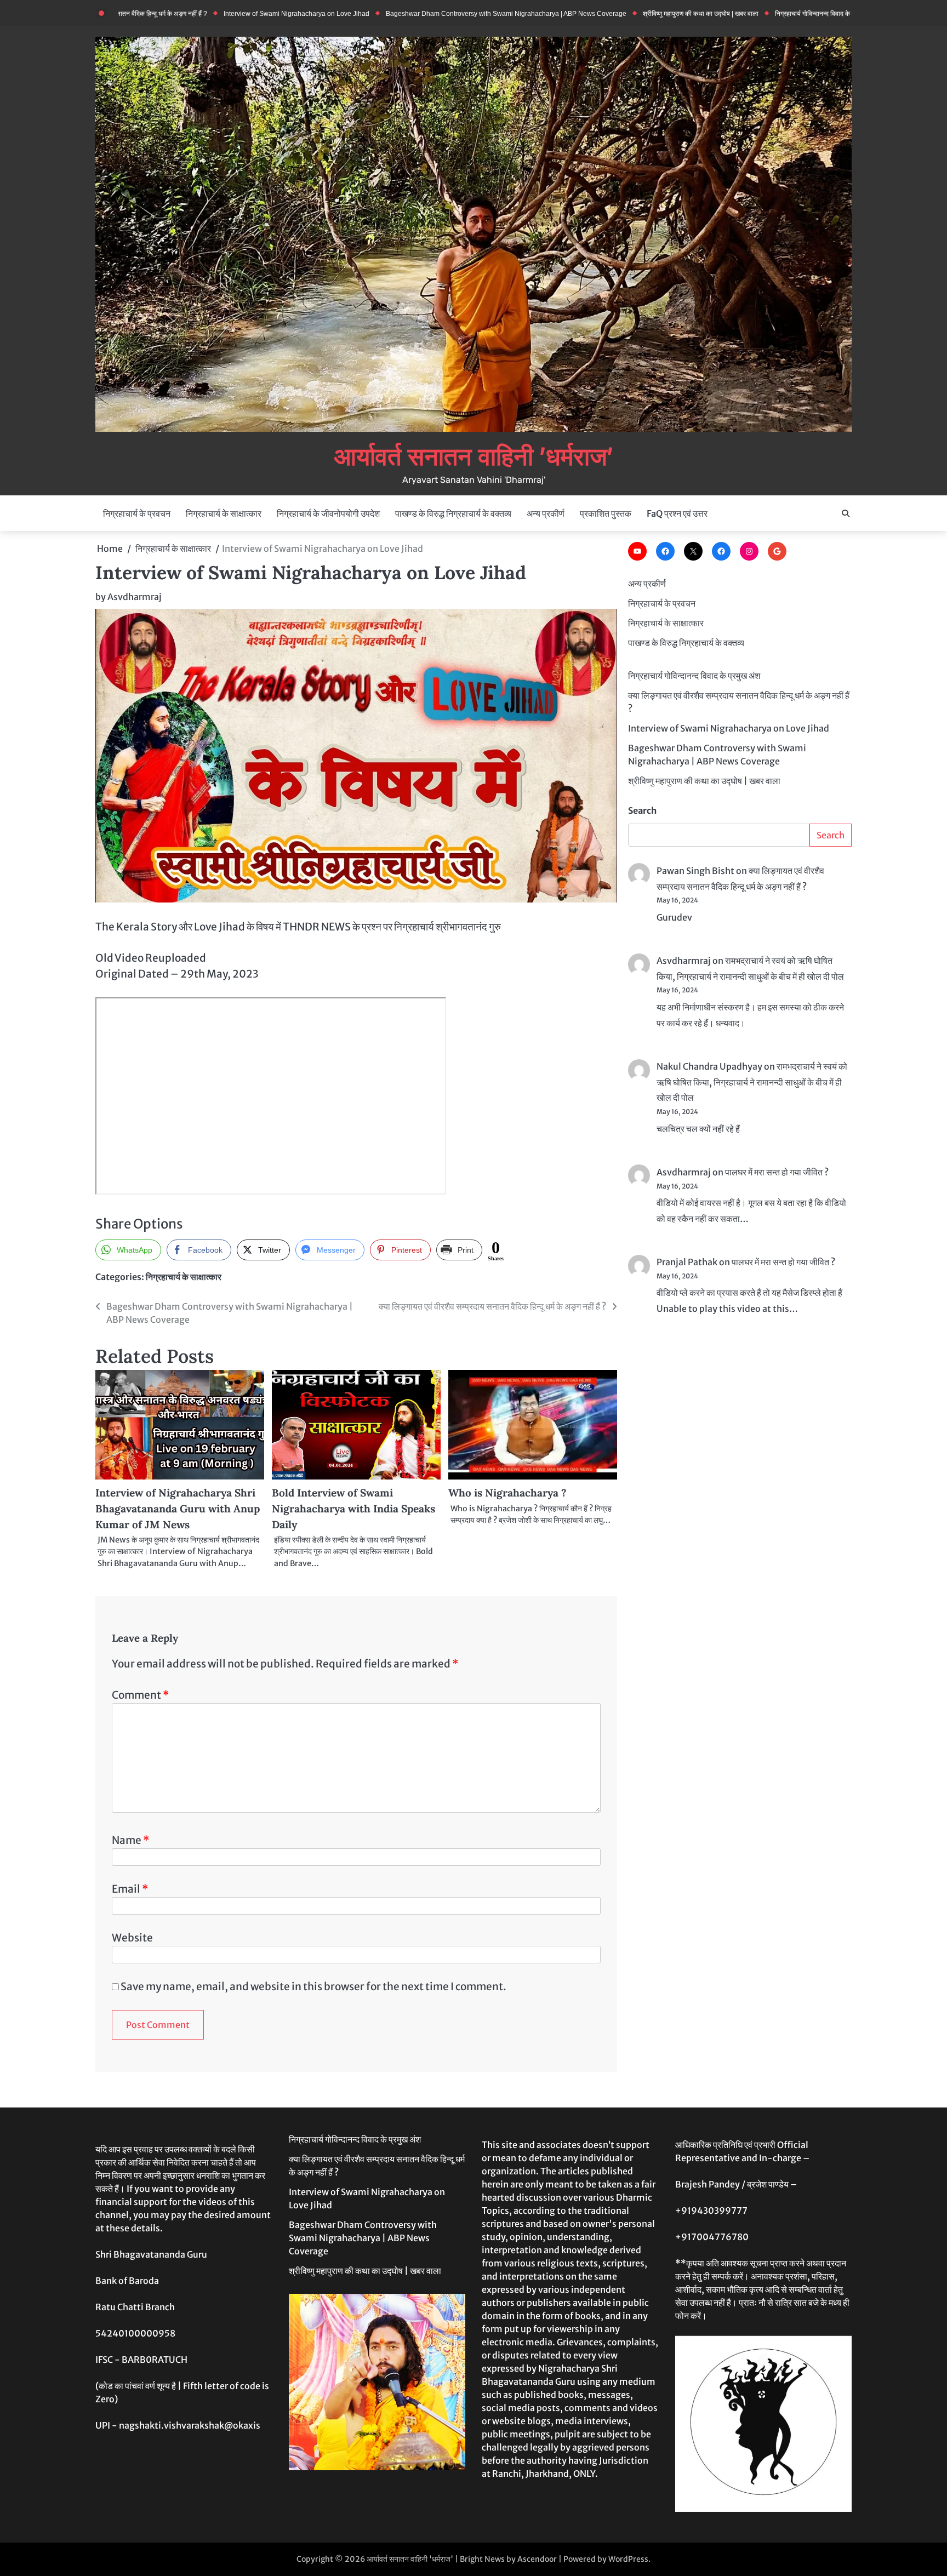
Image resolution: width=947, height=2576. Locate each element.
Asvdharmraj (135, 597)
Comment (140, 1695)
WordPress (628, 2559)
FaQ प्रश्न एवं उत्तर (677, 513)
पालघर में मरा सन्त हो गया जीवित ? (777, 1172)
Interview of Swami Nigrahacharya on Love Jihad (193, 14)
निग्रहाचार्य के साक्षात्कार (224, 513)
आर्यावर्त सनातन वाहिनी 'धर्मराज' (474, 457)
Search (642, 810)
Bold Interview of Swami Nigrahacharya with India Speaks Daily (353, 1508)
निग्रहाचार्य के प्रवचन (137, 513)
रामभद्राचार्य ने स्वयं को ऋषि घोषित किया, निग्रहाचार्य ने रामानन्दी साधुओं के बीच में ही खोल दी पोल (752, 1083)
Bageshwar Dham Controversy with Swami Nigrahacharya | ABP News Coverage (403, 14)
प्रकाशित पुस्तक (606, 513)
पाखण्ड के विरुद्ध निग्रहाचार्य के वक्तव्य (453, 513)
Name (130, 1840)
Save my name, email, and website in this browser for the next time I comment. (313, 1986)
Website (132, 1938)
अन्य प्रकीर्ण (546, 513)
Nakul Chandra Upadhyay (709, 1067)
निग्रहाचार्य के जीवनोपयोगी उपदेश (328, 513)
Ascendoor (537, 2559)
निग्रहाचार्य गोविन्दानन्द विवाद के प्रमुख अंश (722, 14)
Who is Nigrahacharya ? (507, 1493)
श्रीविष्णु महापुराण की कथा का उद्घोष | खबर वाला (597, 14)
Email (130, 1889)
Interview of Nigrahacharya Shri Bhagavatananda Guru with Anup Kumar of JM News (178, 1508)
